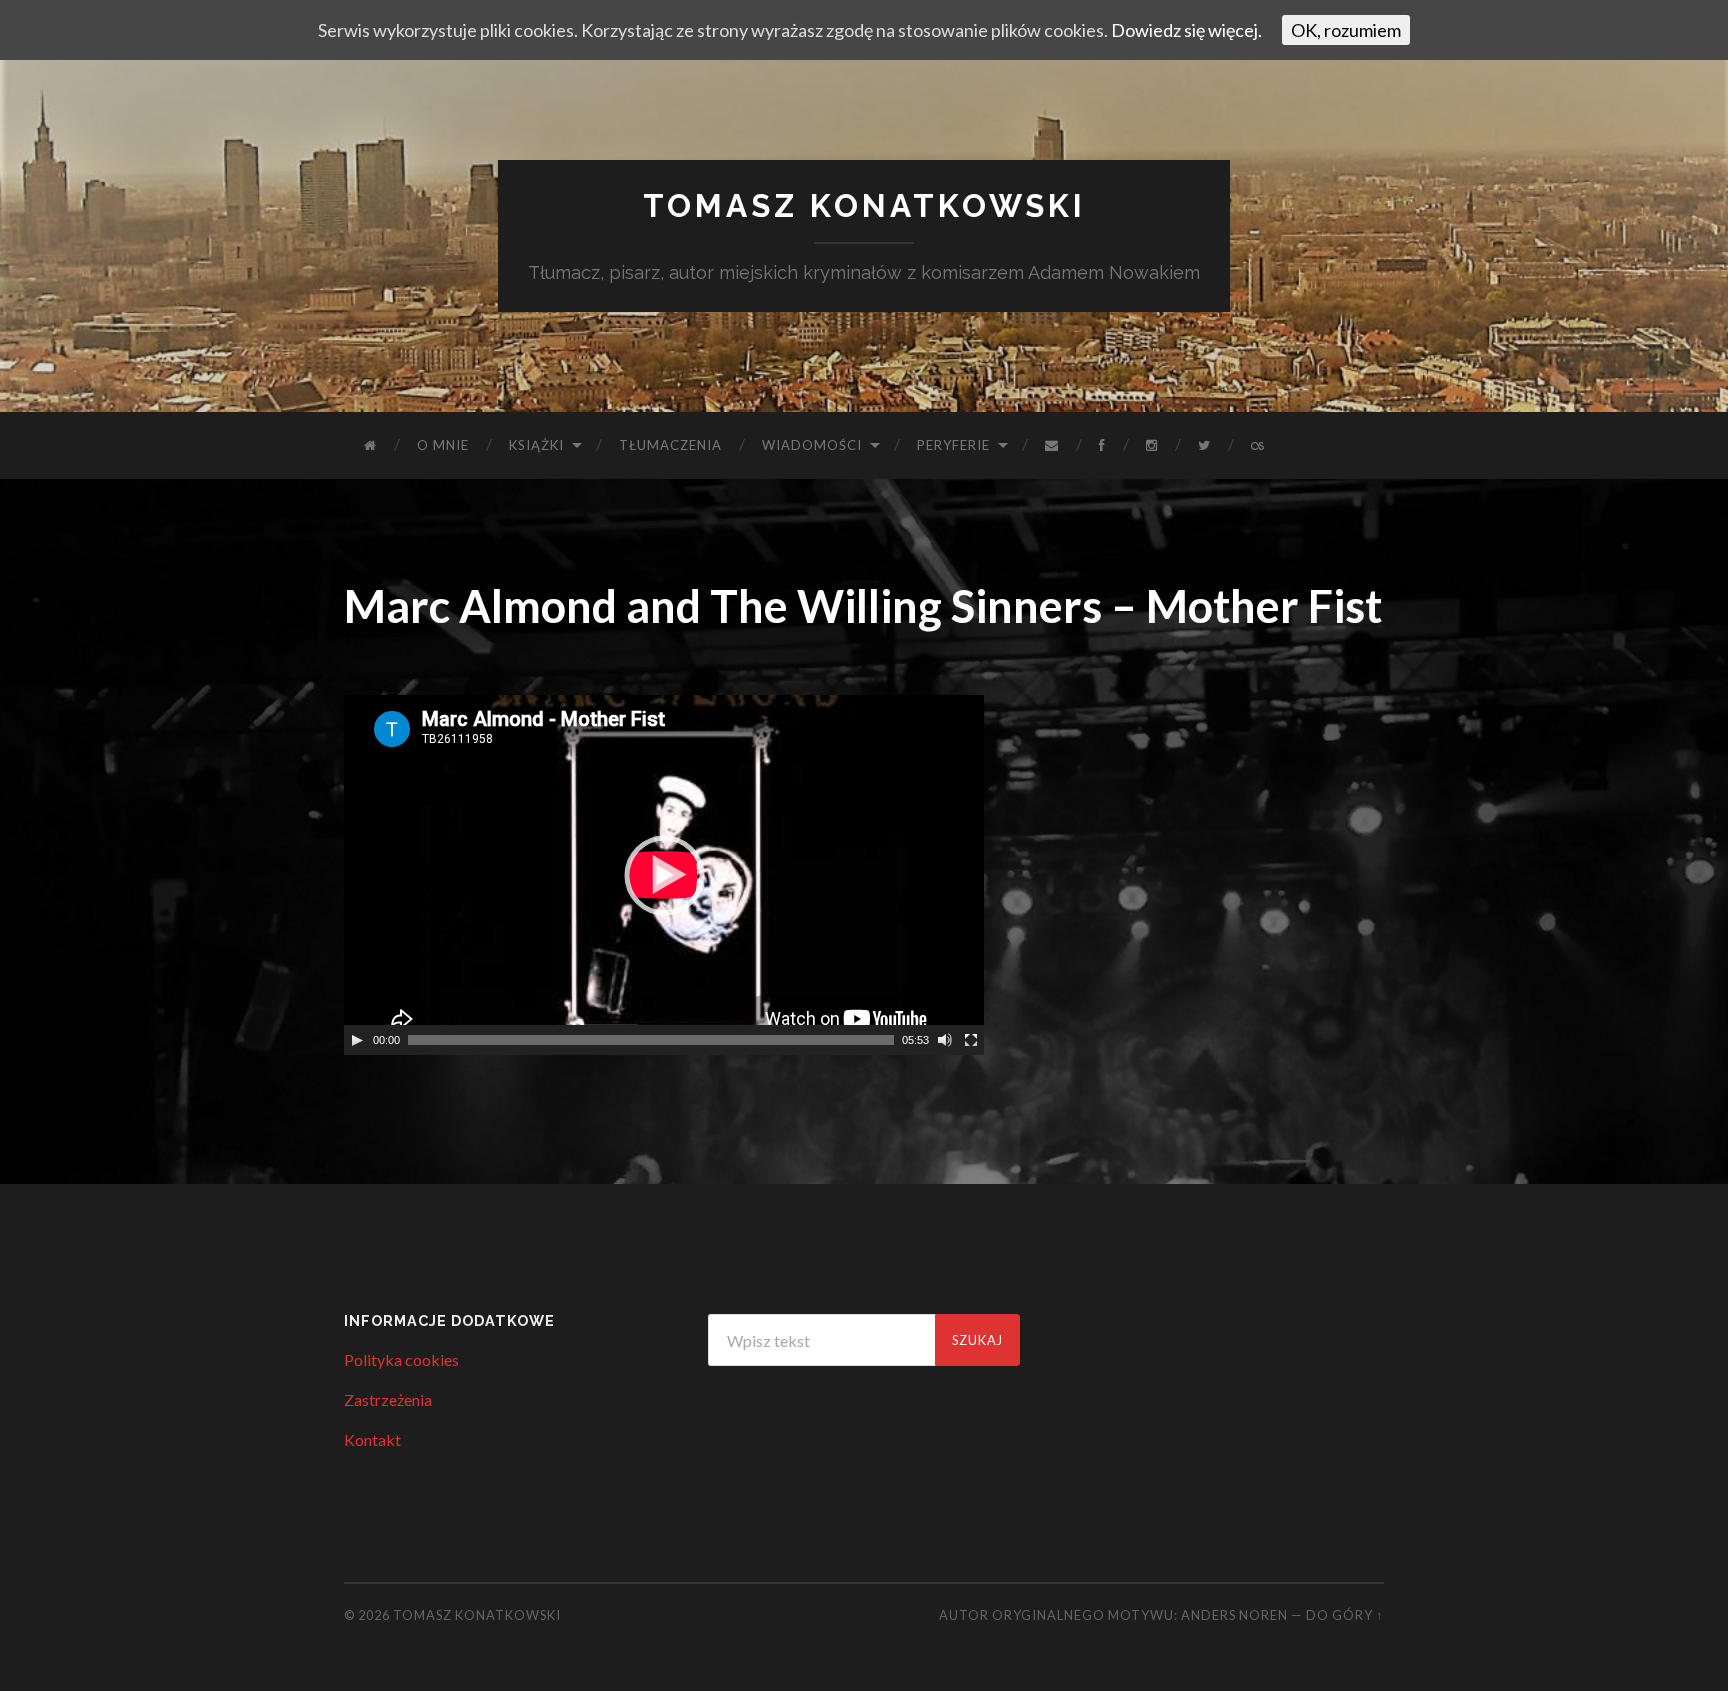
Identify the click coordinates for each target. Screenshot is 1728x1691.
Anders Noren (1234, 1615)
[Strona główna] (370, 445)
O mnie (443, 445)
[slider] (651, 1040)
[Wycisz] (945, 1040)
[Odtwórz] (357, 1040)
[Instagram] (1152, 445)
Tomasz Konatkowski (864, 205)
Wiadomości (812, 445)
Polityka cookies (401, 1359)
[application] (664, 875)
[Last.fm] (1258, 445)
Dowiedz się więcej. (1186, 30)
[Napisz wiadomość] (1052, 445)
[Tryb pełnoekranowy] (971, 1040)
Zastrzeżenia (388, 1399)
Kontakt (372, 1439)
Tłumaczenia (670, 445)
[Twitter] (1204, 445)
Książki (536, 445)
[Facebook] (1102, 445)
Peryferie (953, 445)
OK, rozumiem (1346, 30)
